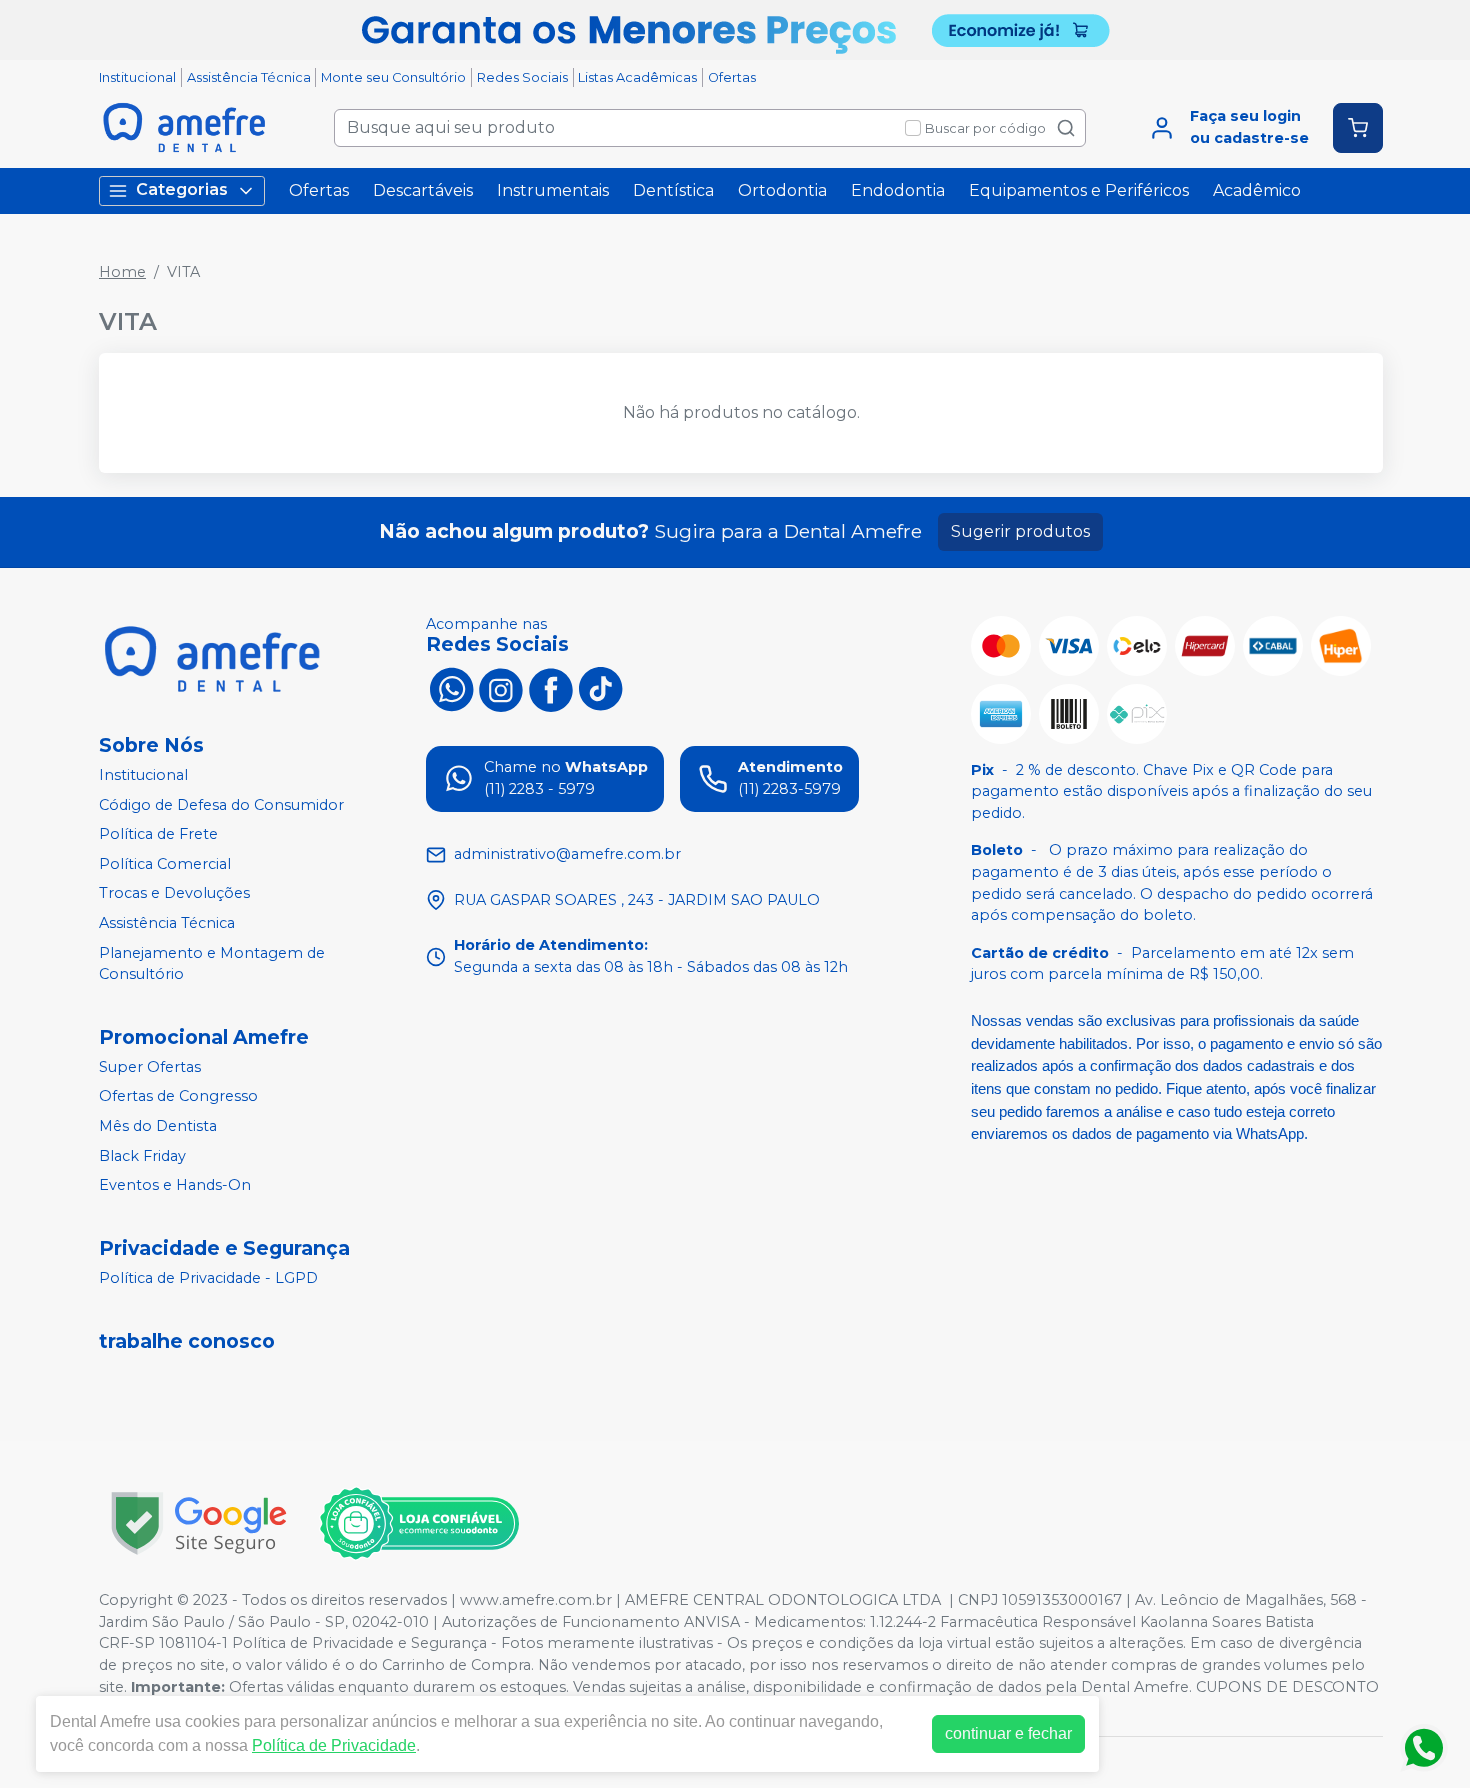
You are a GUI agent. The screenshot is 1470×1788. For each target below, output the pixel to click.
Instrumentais (553, 190)
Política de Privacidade (334, 1745)
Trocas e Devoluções (174, 894)
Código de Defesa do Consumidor (221, 805)
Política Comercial (165, 864)
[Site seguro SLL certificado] (199, 1523)
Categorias (182, 189)
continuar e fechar (1008, 1733)
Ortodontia (782, 190)
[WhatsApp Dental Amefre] (451, 688)
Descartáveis (423, 190)
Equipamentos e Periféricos (1079, 190)
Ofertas (732, 77)
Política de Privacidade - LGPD (208, 1278)
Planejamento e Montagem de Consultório (212, 964)
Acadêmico (1257, 190)
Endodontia (898, 190)
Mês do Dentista (158, 1126)
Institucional (137, 77)
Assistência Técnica (249, 77)
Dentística (673, 190)
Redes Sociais (522, 77)
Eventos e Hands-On (175, 1185)
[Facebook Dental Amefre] (551, 688)
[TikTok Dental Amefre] (601, 688)
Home (122, 272)
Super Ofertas (150, 1067)
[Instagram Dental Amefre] (501, 688)
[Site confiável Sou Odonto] (419, 1524)
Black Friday (142, 1156)
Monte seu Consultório (393, 77)
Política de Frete (158, 834)
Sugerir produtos (1020, 531)
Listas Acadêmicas (637, 77)
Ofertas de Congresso (178, 1097)
